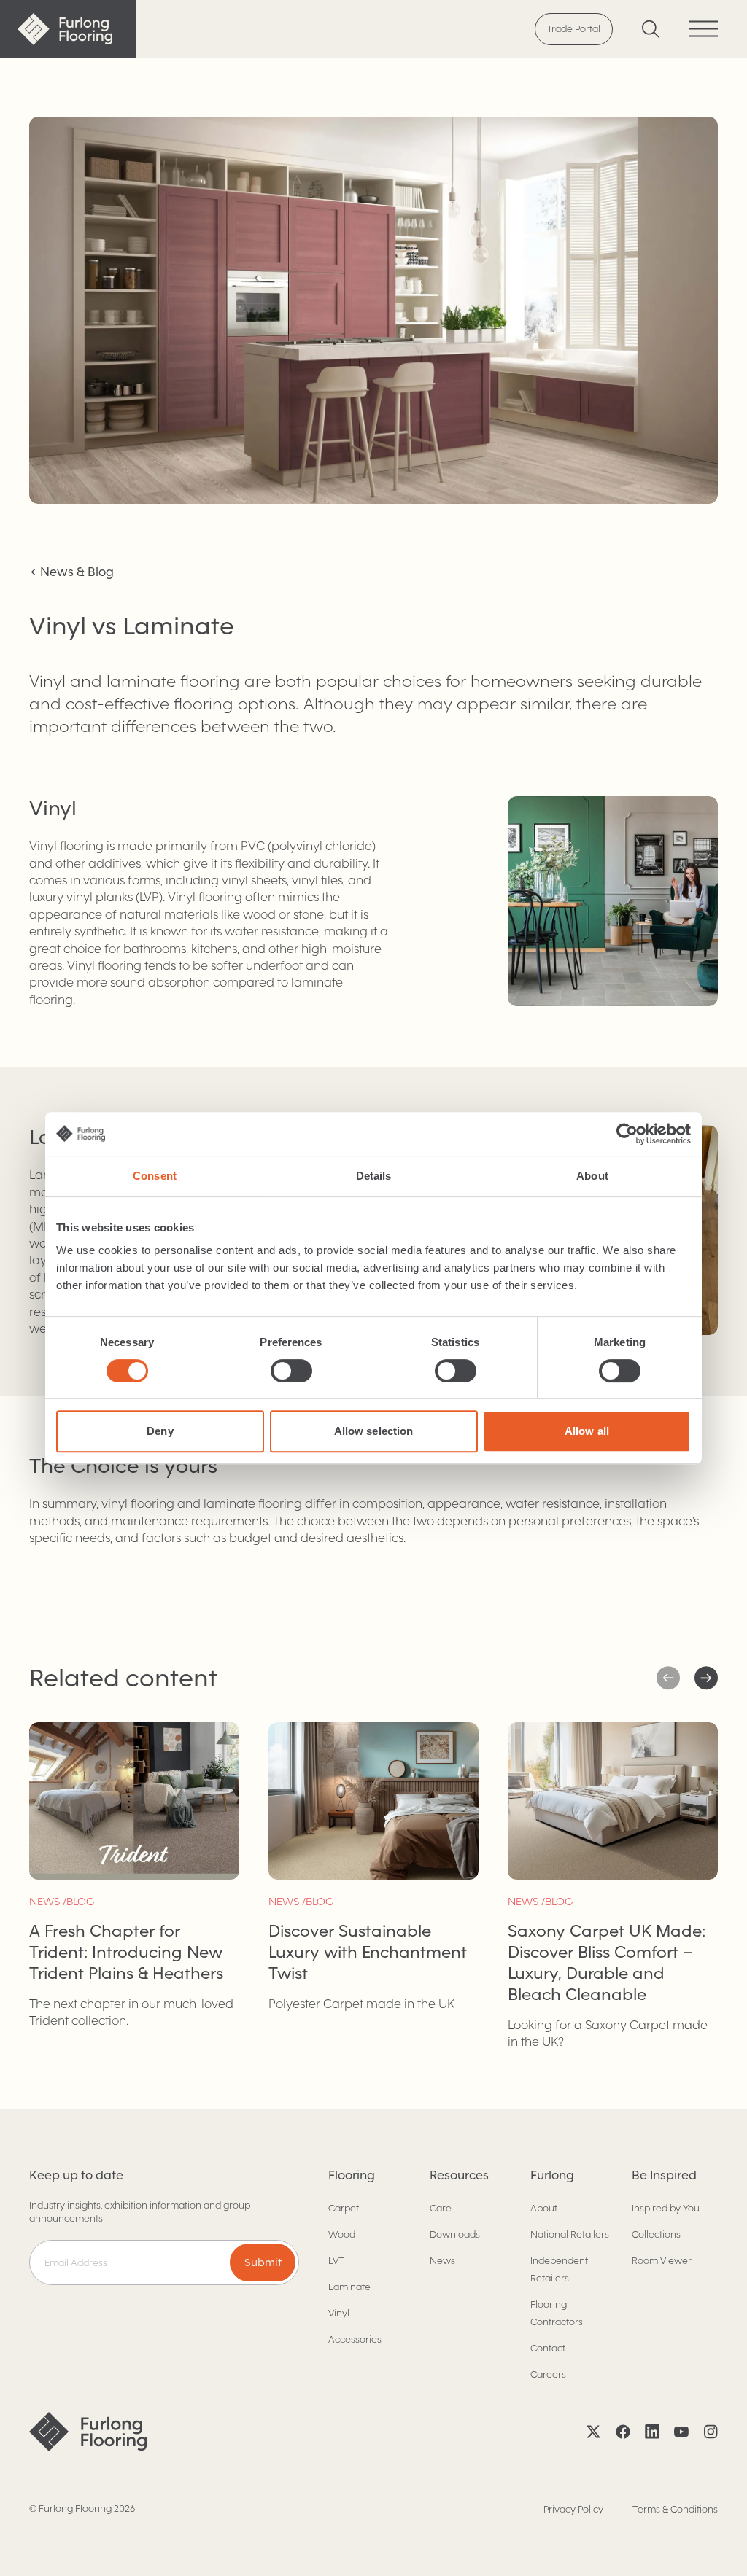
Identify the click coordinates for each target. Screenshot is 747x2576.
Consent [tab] (155, 1176)
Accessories (355, 2339)
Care (441, 2208)
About (544, 2208)
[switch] (291, 1371)
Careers (548, 2374)
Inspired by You (666, 2208)
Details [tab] (374, 1176)
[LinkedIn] (652, 2432)
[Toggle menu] (703, 29)
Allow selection (374, 1431)
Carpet (344, 2208)
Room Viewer (662, 2261)
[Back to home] (68, 29)
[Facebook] (623, 2432)
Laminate (349, 2287)
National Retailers (570, 2234)
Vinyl (339, 2313)
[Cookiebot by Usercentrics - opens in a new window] (627, 1134)
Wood (342, 2234)
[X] (594, 2432)
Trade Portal (574, 29)
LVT (336, 2261)
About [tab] (592, 1176)
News (442, 2261)
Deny (160, 1431)
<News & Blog (71, 572)
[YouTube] (681, 2432)
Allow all (587, 1431)
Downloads (455, 2234)
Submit (263, 2262)
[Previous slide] (706, 1678)
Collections (656, 2234)
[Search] (651, 29)
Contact (548, 2348)
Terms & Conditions (675, 2509)
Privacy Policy (573, 2509)
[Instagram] (711, 2432)
